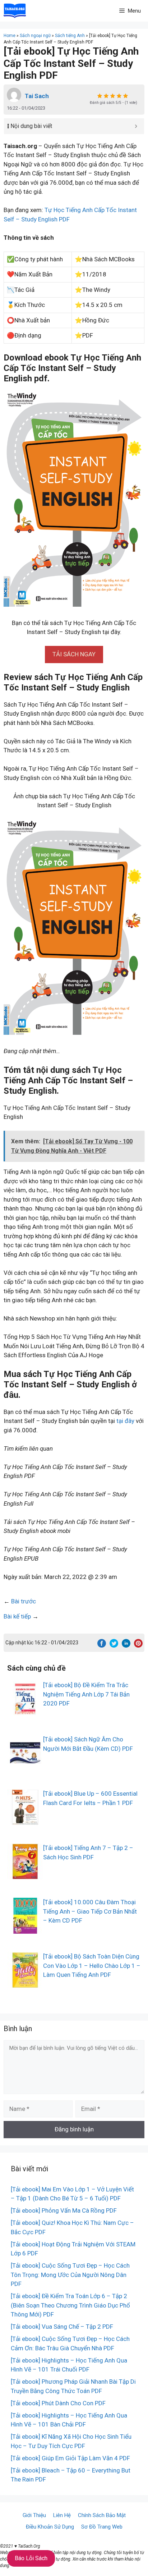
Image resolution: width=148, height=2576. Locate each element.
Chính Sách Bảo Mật (102, 2515)
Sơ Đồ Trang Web (102, 2527)
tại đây (125, 1421)
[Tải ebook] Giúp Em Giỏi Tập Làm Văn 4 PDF (70, 2458)
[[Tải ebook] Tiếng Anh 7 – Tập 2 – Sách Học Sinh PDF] (25, 1875)
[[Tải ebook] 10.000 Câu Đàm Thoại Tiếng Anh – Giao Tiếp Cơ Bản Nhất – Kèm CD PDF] (25, 1929)
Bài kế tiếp (17, 1616)
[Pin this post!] (138, 1645)
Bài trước (24, 1601)
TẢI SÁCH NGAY (74, 654)
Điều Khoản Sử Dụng (50, 2527)
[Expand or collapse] (136, 126)
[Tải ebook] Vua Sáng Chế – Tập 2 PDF (62, 2327)
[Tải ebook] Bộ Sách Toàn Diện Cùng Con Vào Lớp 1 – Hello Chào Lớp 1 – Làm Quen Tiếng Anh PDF (92, 1966)
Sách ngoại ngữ (35, 36)
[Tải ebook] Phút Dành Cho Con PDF (58, 2403)
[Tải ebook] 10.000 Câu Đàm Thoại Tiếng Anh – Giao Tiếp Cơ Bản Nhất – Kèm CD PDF (90, 1911)
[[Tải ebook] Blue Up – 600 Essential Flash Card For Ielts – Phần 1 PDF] (25, 1820)
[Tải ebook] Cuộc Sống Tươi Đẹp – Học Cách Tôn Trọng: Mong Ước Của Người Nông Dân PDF (70, 2275)
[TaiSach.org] (15, 11)
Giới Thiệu (34, 2515)
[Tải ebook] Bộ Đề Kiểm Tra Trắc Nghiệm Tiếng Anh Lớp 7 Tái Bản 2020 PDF (86, 1694)
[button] (74, 654)
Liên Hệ (62, 2515)
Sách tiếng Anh (70, 36)
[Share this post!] (102, 1645)
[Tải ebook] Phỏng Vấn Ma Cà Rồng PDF (64, 2210)
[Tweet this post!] (114, 1645)
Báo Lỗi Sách (31, 2558)
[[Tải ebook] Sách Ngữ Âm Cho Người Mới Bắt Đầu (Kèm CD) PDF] (25, 1766)
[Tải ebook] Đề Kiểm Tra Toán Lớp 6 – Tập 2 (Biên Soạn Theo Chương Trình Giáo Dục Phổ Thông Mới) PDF (70, 2305)
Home (10, 36)
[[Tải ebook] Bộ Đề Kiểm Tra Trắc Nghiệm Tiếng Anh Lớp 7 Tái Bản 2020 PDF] (25, 1712)
